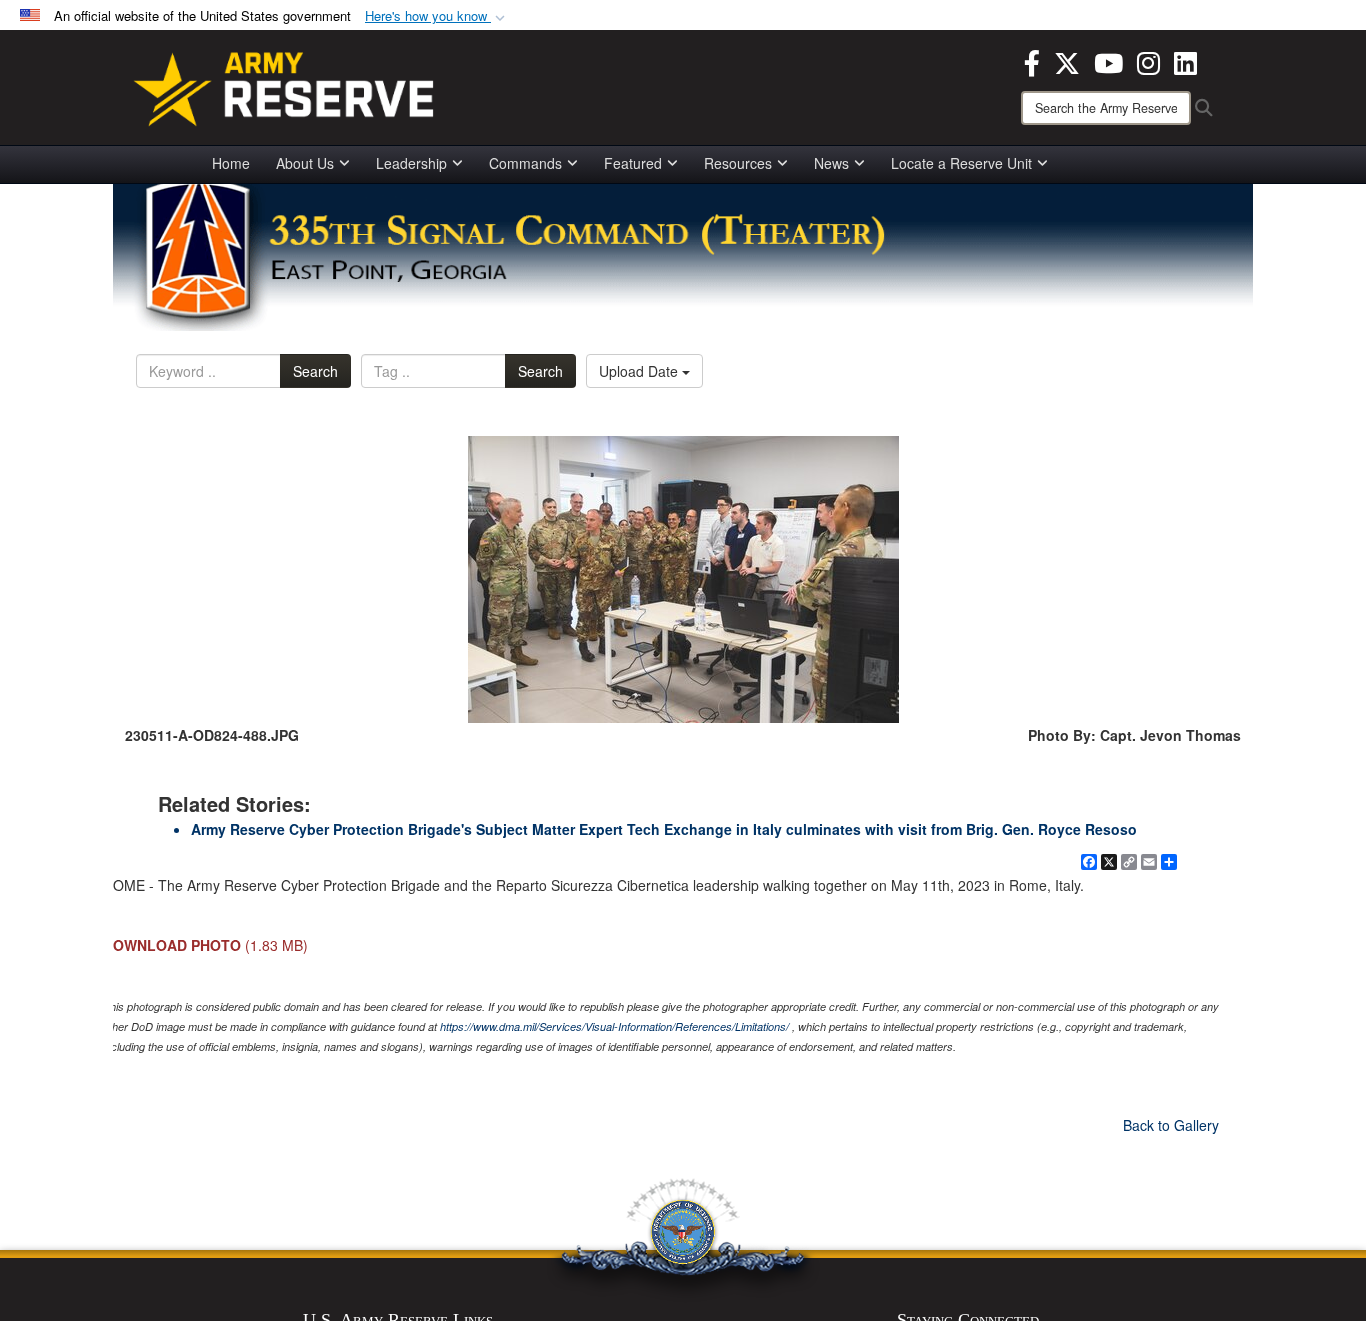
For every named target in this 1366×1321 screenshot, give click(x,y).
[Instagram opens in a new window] (1148, 61)
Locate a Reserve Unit (961, 163)
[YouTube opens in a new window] (1108, 61)
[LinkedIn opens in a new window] (1185, 61)
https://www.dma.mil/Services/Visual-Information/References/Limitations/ (614, 1026)
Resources (738, 163)
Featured (633, 163)
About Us (305, 163)
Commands (525, 163)
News (831, 163)
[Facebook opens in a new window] (1032, 61)
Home (231, 163)
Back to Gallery (1171, 1125)
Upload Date (640, 371)
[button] (437, 16)
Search (315, 371)
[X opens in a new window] (1067, 61)
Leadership (411, 163)
